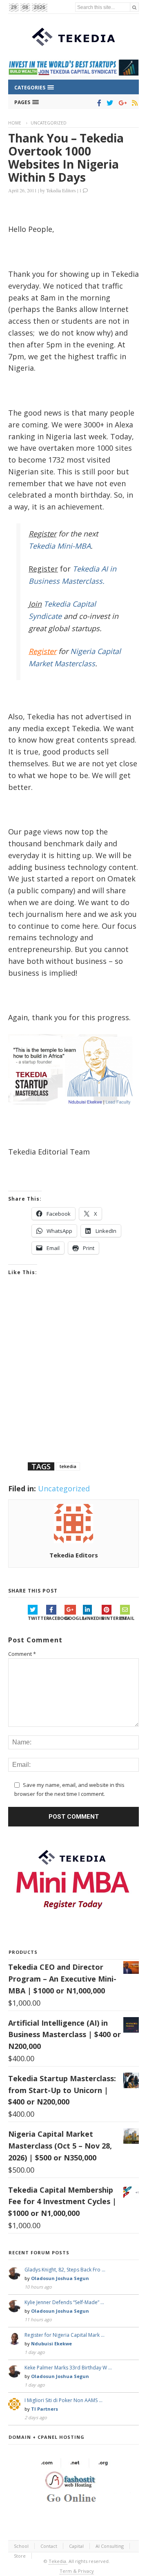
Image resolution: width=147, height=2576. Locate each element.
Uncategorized (49, 123)
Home (15, 123)
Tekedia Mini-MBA (60, 546)
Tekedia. (58, 2561)
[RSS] (133, 103)
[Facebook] (98, 103)
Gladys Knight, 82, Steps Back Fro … (65, 2270)
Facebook (55, 1618)
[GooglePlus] (121, 103)
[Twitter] (108, 103)
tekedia (68, 1466)
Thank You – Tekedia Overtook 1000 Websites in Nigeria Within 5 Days (66, 158)
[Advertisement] (73, 1379)
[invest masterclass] (73, 1114)
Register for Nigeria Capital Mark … (65, 2335)
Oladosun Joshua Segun (60, 2278)
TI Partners (45, 2409)
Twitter (37, 1618)
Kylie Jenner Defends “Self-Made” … (64, 2302)
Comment (22, 1654)
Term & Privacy (77, 2571)
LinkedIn (92, 1618)
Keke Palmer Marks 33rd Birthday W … (68, 2368)
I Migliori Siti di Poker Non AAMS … (63, 2400)
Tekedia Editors (61, 190)
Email (127, 1618)
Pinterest (111, 1618)
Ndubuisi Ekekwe (51, 2344)
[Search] (134, 7)
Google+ (74, 1618)
